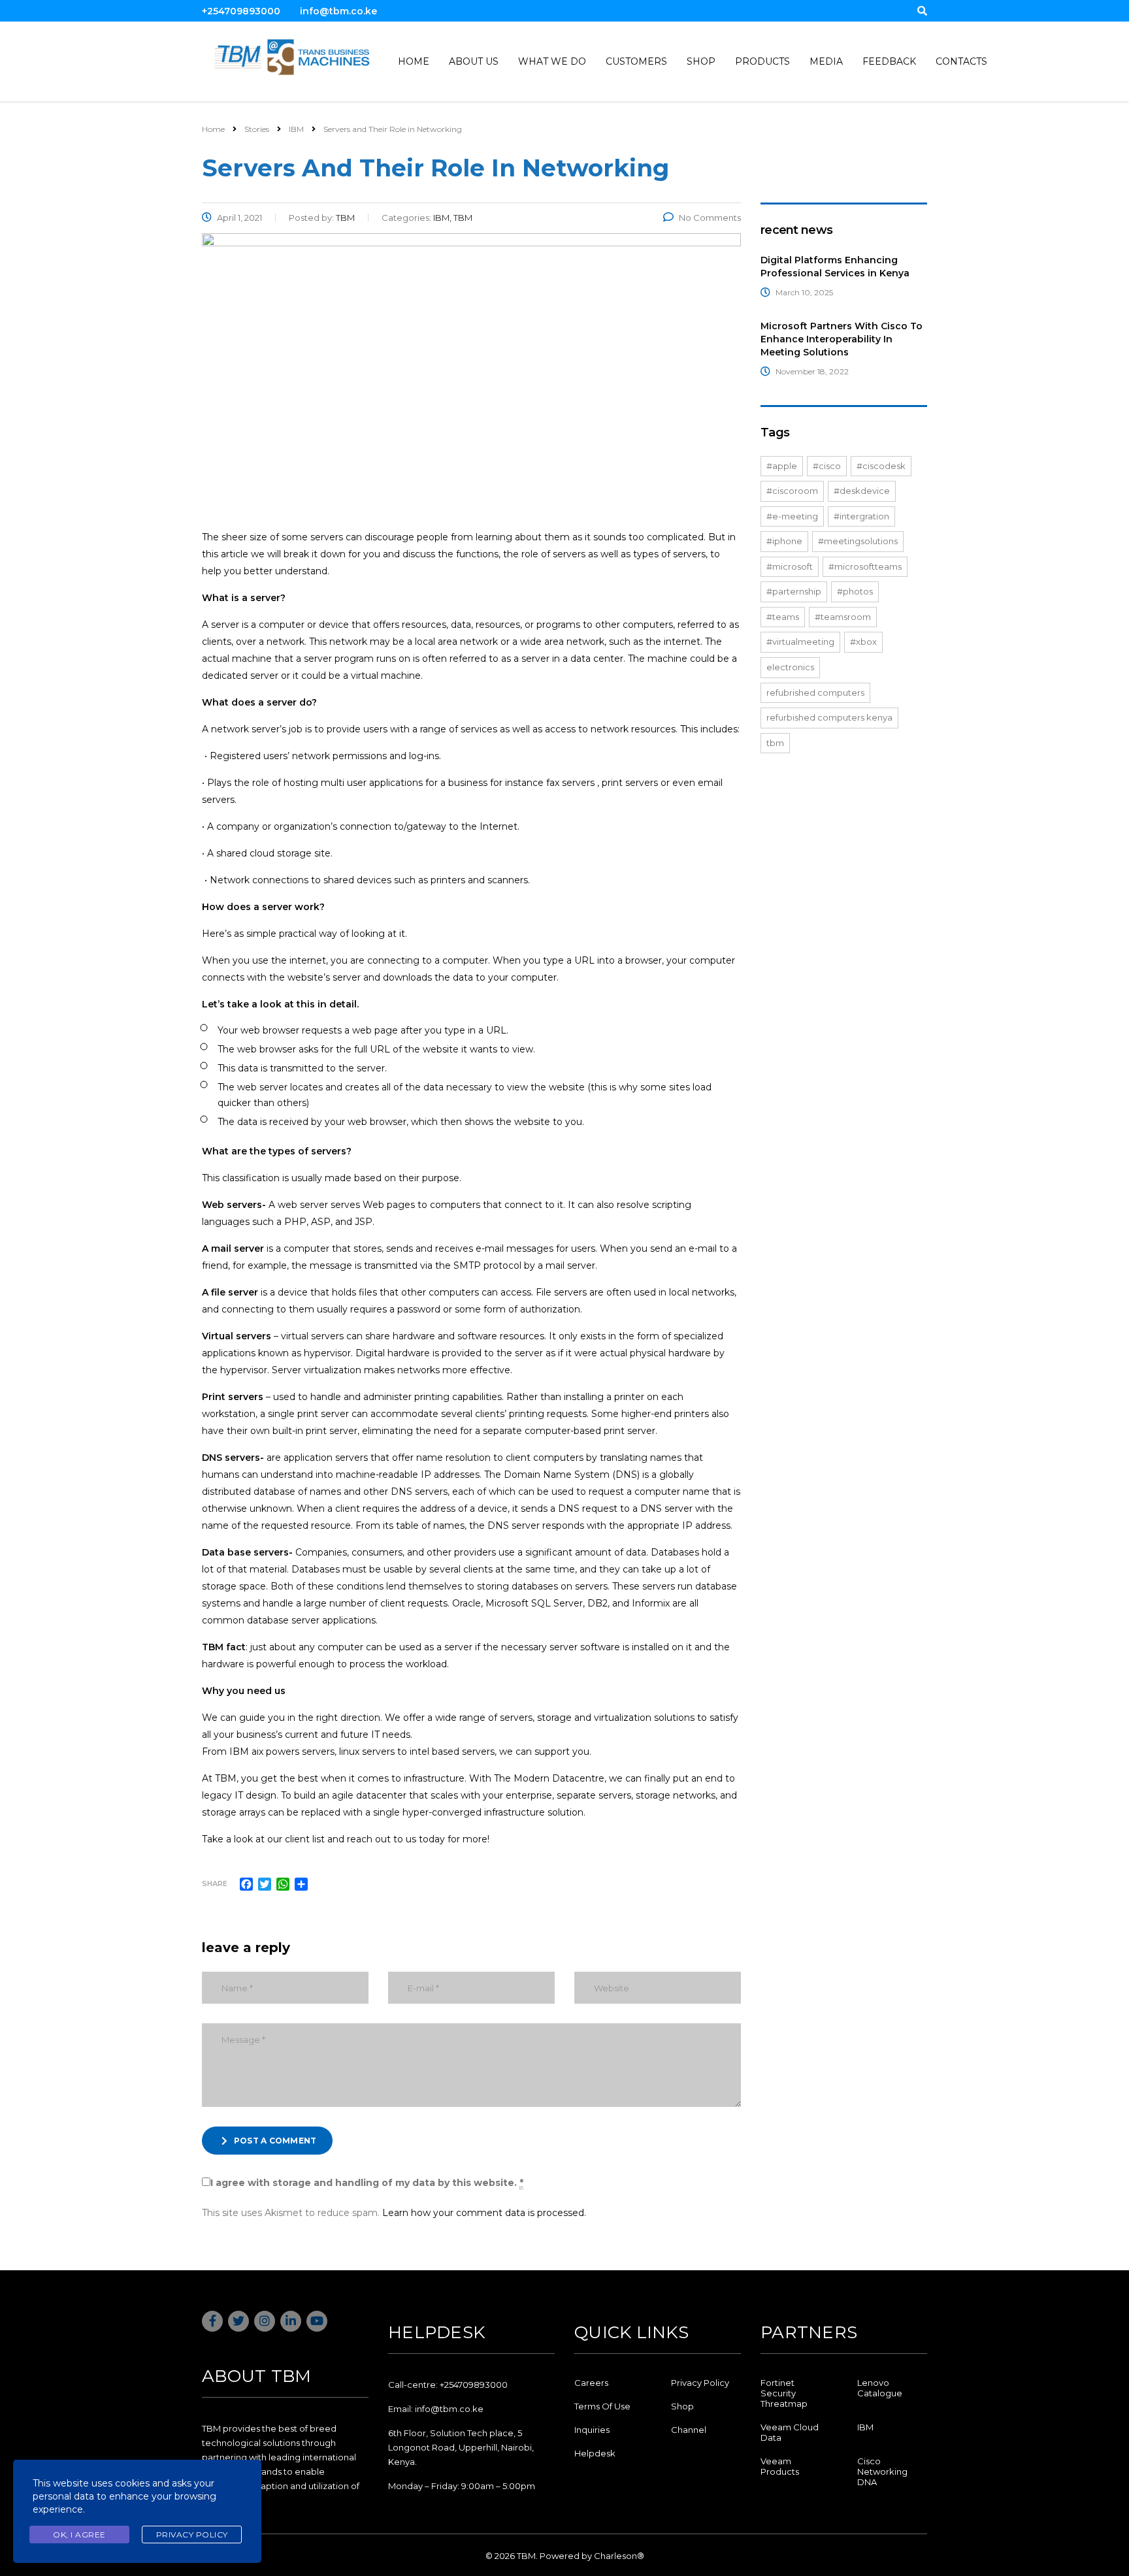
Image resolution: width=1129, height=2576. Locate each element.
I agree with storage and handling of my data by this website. (367, 2183)
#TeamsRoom (843, 617)
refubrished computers (815, 693)
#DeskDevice (862, 491)
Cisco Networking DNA (882, 2471)
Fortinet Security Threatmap (784, 2393)
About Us (474, 61)
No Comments (710, 218)
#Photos (855, 591)
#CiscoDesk (881, 466)
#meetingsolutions (858, 541)
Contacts (961, 61)
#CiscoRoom (792, 491)
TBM (775, 743)
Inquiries (592, 2430)
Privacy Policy (700, 2383)
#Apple (782, 466)
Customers (636, 61)
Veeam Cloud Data (790, 2432)
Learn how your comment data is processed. (484, 2213)
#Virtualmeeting (800, 642)
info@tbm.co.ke (338, 11)
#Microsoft (790, 566)
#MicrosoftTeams (865, 566)
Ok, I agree (79, 2535)
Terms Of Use (602, 2406)
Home (414, 61)
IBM (865, 2427)
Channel (689, 2430)
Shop (701, 61)
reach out (369, 1839)
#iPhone (784, 541)
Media (826, 61)
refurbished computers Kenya (829, 717)
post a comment (275, 2141)
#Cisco (827, 466)
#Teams (783, 617)
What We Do (552, 61)
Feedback (889, 61)
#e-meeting (792, 516)
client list (305, 1839)
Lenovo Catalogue (880, 2388)
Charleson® (619, 2556)
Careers (591, 2383)
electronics (790, 667)
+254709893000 (241, 11)
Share (215, 1883)
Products (762, 61)
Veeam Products (780, 2466)
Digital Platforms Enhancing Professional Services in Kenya (835, 267)
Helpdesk (595, 2453)
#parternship (794, 591)
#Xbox (863, 642)
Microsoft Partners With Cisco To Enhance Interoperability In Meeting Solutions (842, 339)
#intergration (861, 516)
